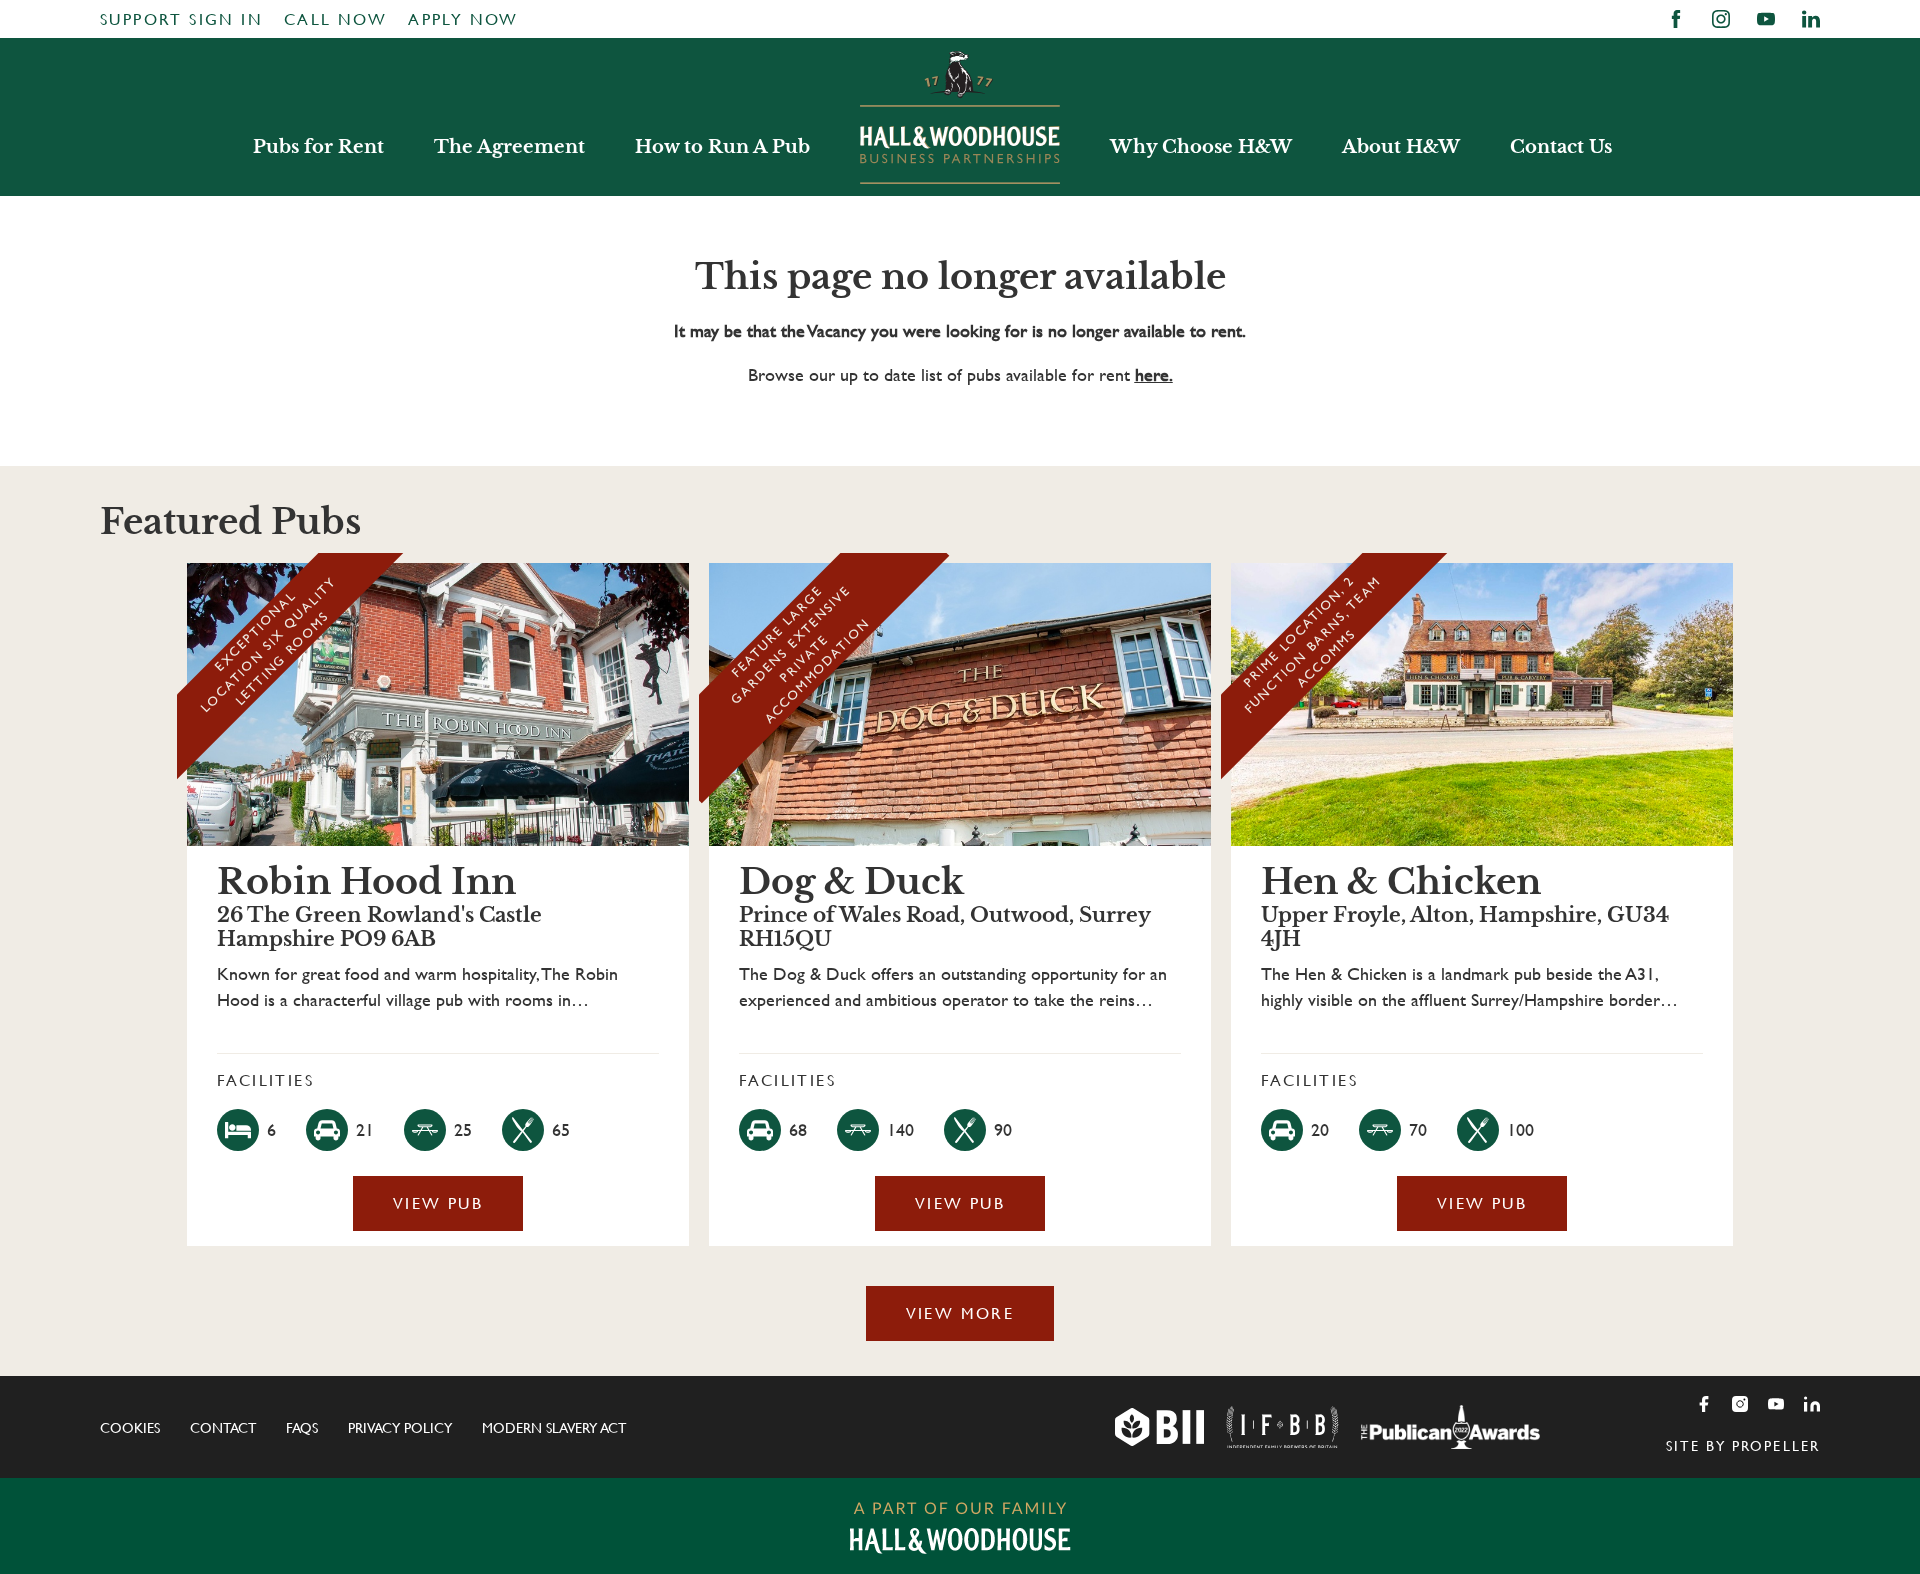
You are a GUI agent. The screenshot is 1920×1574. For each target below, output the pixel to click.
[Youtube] (1776, 1404)
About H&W (1401, 147)
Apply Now (463, 19)
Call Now (335, 19)
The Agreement (509, 147)
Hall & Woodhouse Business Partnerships (960, 117)
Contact (223, 1428)
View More (960, 1313)
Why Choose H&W (1201, 147)
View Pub (438, 1203)
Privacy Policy (400, 1428)
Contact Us (1561, 147)
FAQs (302, 1428)
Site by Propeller (1743, 1446)
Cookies (130, 1428)
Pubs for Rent (318, 147)
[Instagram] (1740, 1404)
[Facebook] (1704, 1404)
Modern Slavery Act (554, 1428)
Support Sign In (181, 19)
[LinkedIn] (1812, 1404)
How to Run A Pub (722, 147)
